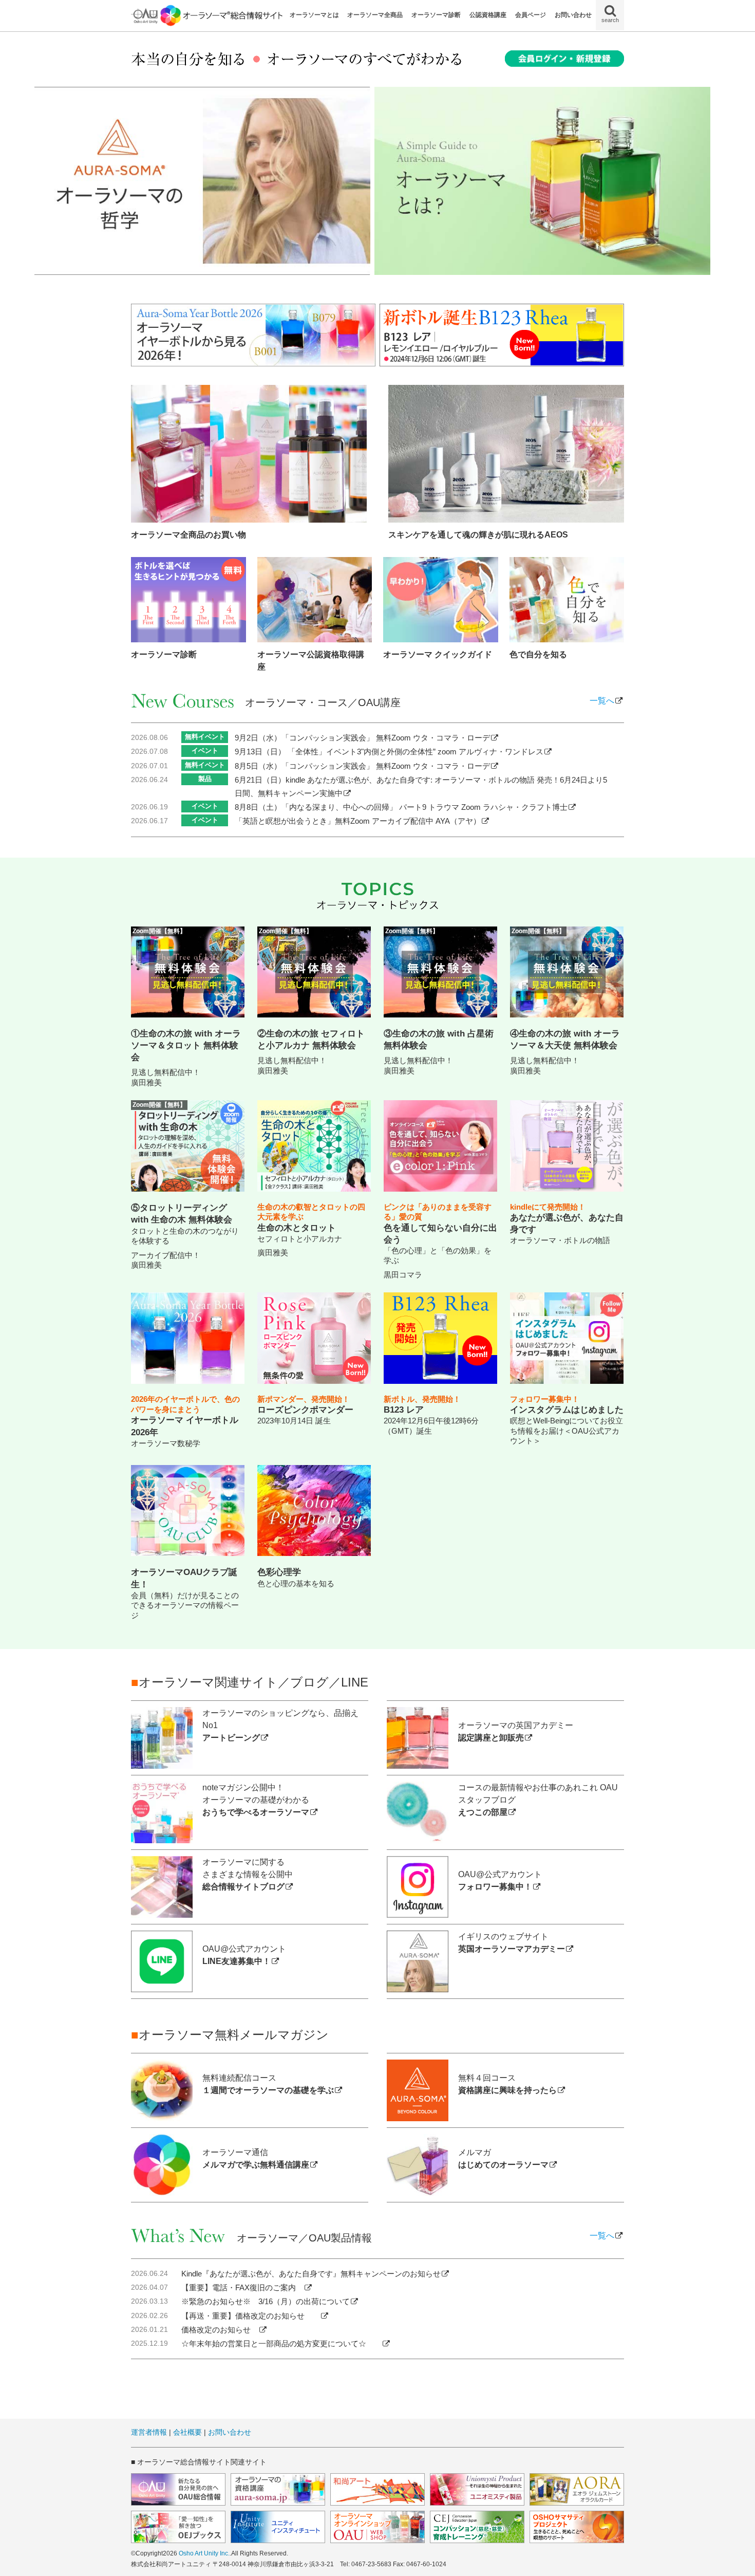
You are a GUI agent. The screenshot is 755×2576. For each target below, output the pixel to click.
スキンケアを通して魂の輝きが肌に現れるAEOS (478, 535)
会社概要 (187, 2432)
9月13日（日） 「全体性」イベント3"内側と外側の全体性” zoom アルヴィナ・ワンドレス (389, 752)
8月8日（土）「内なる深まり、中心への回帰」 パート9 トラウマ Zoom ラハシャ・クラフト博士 (401, 807)
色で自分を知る (538, 654)
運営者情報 (149, 2432)
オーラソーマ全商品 (375, 15)
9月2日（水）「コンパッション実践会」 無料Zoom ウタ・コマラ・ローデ (362, 738)
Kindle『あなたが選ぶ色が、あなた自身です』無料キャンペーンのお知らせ (311, 2274)
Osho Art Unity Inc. (204, 2553)
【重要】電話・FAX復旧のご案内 (242, 2287)
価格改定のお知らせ (220, 2330)
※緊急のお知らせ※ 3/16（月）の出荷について (266, 2301)
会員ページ (531, 15)
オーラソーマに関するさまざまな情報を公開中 (248, 1874)
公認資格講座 (488, 15)
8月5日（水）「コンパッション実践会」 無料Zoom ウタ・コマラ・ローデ (362, 766)
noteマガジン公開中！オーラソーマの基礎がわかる (256, 1800)
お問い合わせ (573, 15)
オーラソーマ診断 (436, 15)
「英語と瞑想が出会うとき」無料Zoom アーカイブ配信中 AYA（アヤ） (358, 821)
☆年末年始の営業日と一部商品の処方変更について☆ (281, 2343)
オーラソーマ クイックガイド (438, 654)
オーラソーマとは (314, 15)
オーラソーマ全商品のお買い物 (188, 535)
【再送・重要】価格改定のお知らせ (251, 2316)
